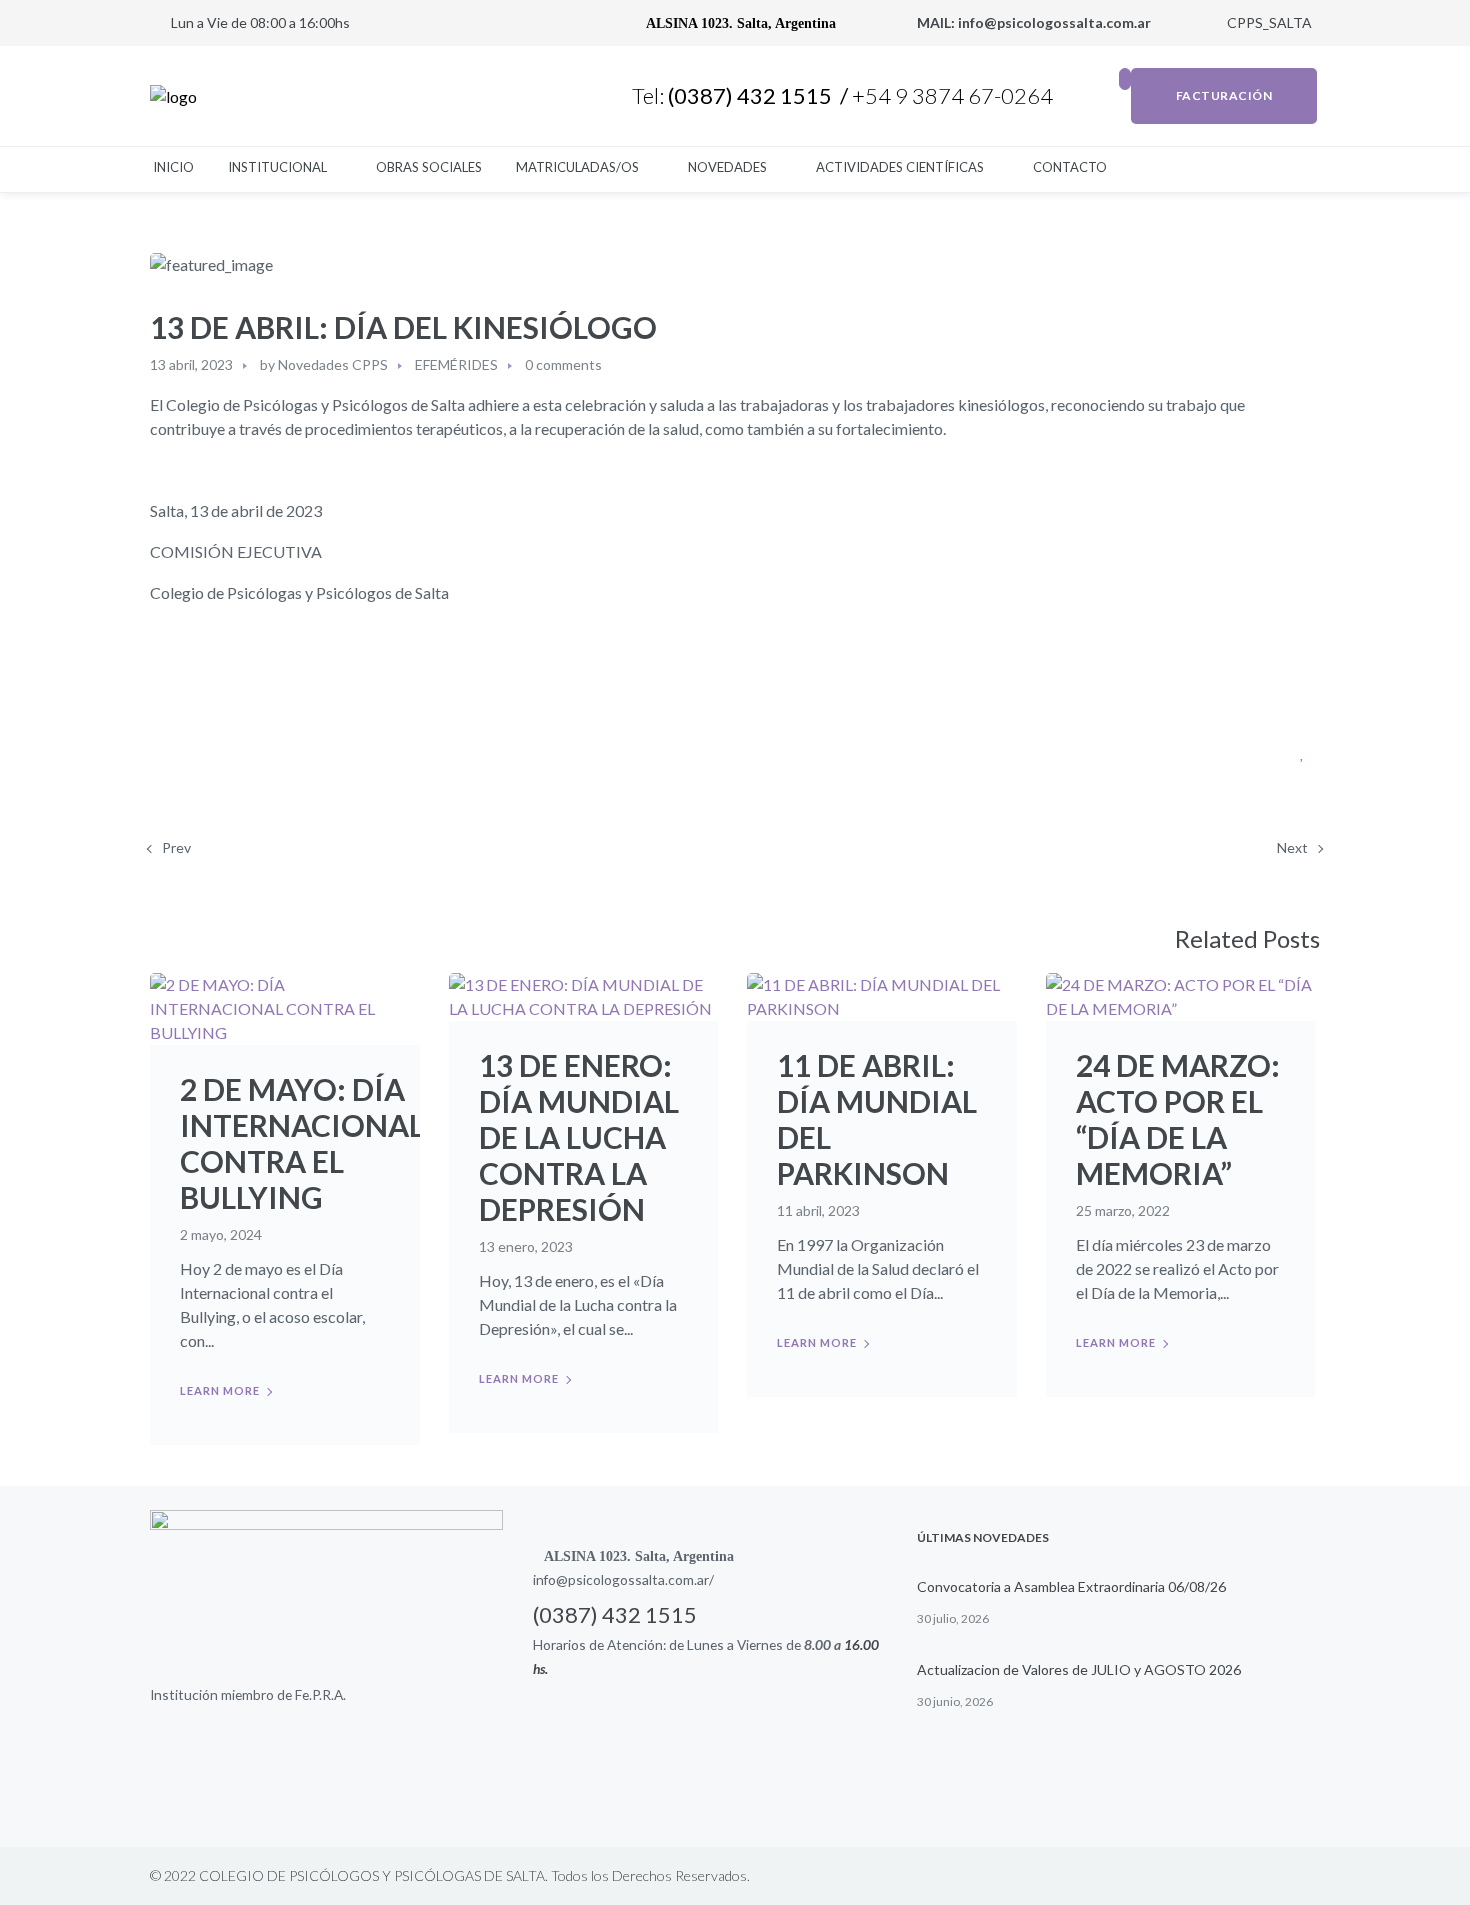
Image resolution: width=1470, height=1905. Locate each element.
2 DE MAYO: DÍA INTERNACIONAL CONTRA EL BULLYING (302, 1143)
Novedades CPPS (333, 364)
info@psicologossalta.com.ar (1056, 22)
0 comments (563, 364)
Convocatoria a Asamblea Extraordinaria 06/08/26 (1071, 1586)
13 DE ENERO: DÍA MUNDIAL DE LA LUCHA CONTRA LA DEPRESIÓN (579, 1137)
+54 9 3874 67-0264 (954, 95)
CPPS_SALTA (1268, 22)
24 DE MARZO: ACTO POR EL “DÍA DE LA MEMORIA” (1178, 1119)
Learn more (220, 1390)
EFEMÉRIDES (456, 364)
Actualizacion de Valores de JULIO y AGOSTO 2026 (1079, 1669)
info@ (550, 1579)
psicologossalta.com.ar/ (641, 1579)
